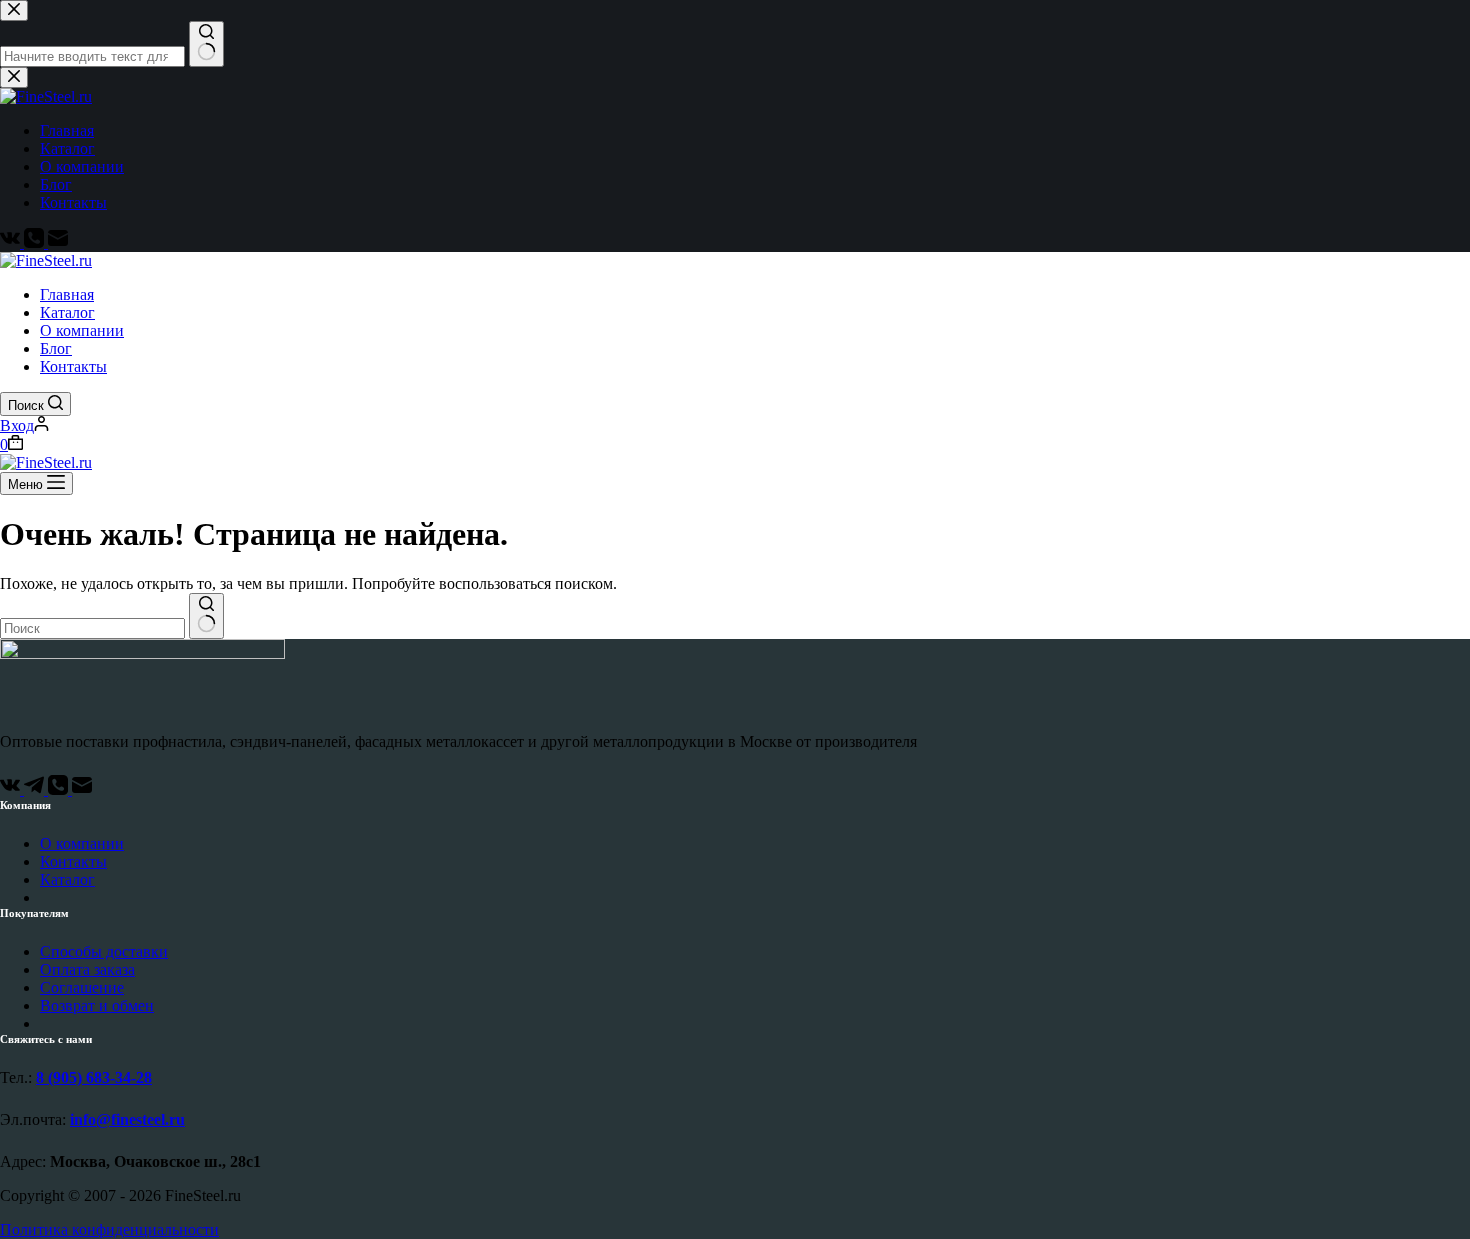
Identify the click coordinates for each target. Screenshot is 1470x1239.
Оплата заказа (87, 969)
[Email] (82, 789)
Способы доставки (104, 951)
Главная (67, 294)
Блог (56, 348)
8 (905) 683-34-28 (94, 1077)
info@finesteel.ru (127, 1119)
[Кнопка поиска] (206, 616)
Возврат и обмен (97, 1005)
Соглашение (82, 987)
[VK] (12, 789)
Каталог (67, 312)
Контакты (73, 366)
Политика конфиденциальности (109, 1229)
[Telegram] (36, 789)
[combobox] (92, 628)
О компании (82, 330)
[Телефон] (60, 789)
